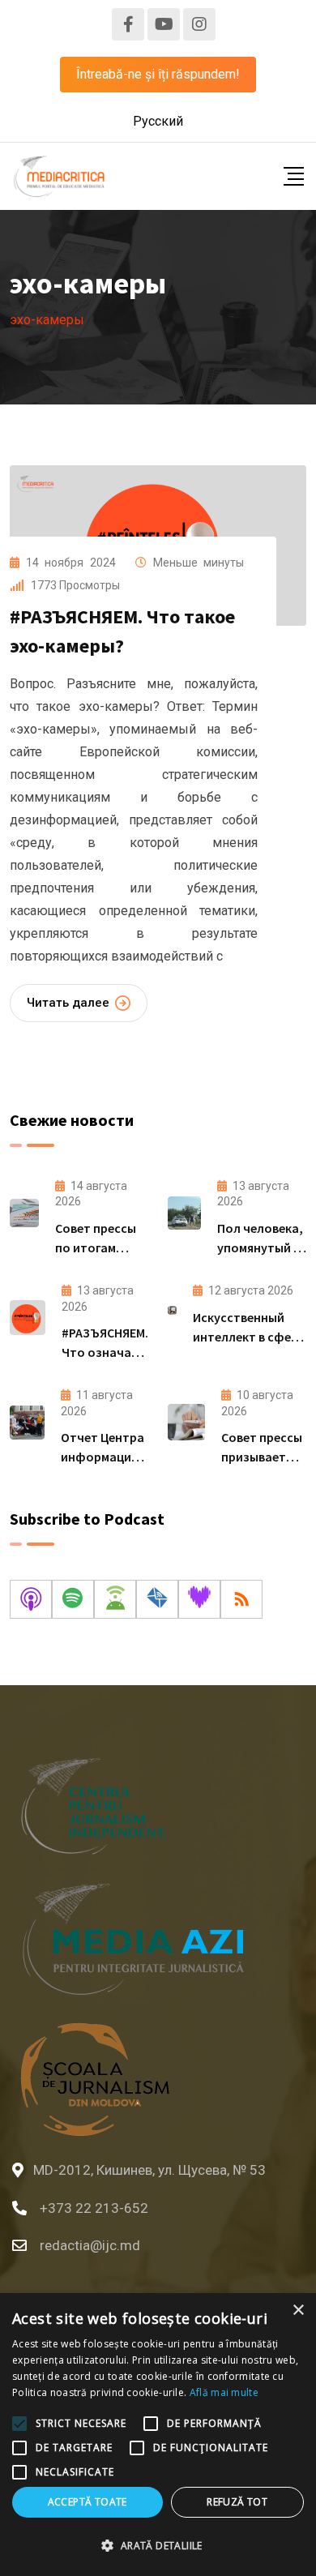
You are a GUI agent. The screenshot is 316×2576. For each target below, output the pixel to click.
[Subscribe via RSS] (241, 1599)
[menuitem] (158, 122)
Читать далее (68, 1003)
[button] (158, 2546)
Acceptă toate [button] (88, 2502)
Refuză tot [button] (237, 2502)
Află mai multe (224, 2392)
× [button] (298, 2311)
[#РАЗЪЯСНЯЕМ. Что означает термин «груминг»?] (28, 1318)
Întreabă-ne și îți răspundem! (158, 74)
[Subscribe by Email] (157, 1599)
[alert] (158, 2435)
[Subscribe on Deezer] (199, 1599)
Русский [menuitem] (158, 121)
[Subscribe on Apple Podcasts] (31, 1599)
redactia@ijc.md (90, 2245)
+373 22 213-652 (94, 2208)
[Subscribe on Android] (115, 1599)
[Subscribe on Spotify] (73, 1599)
